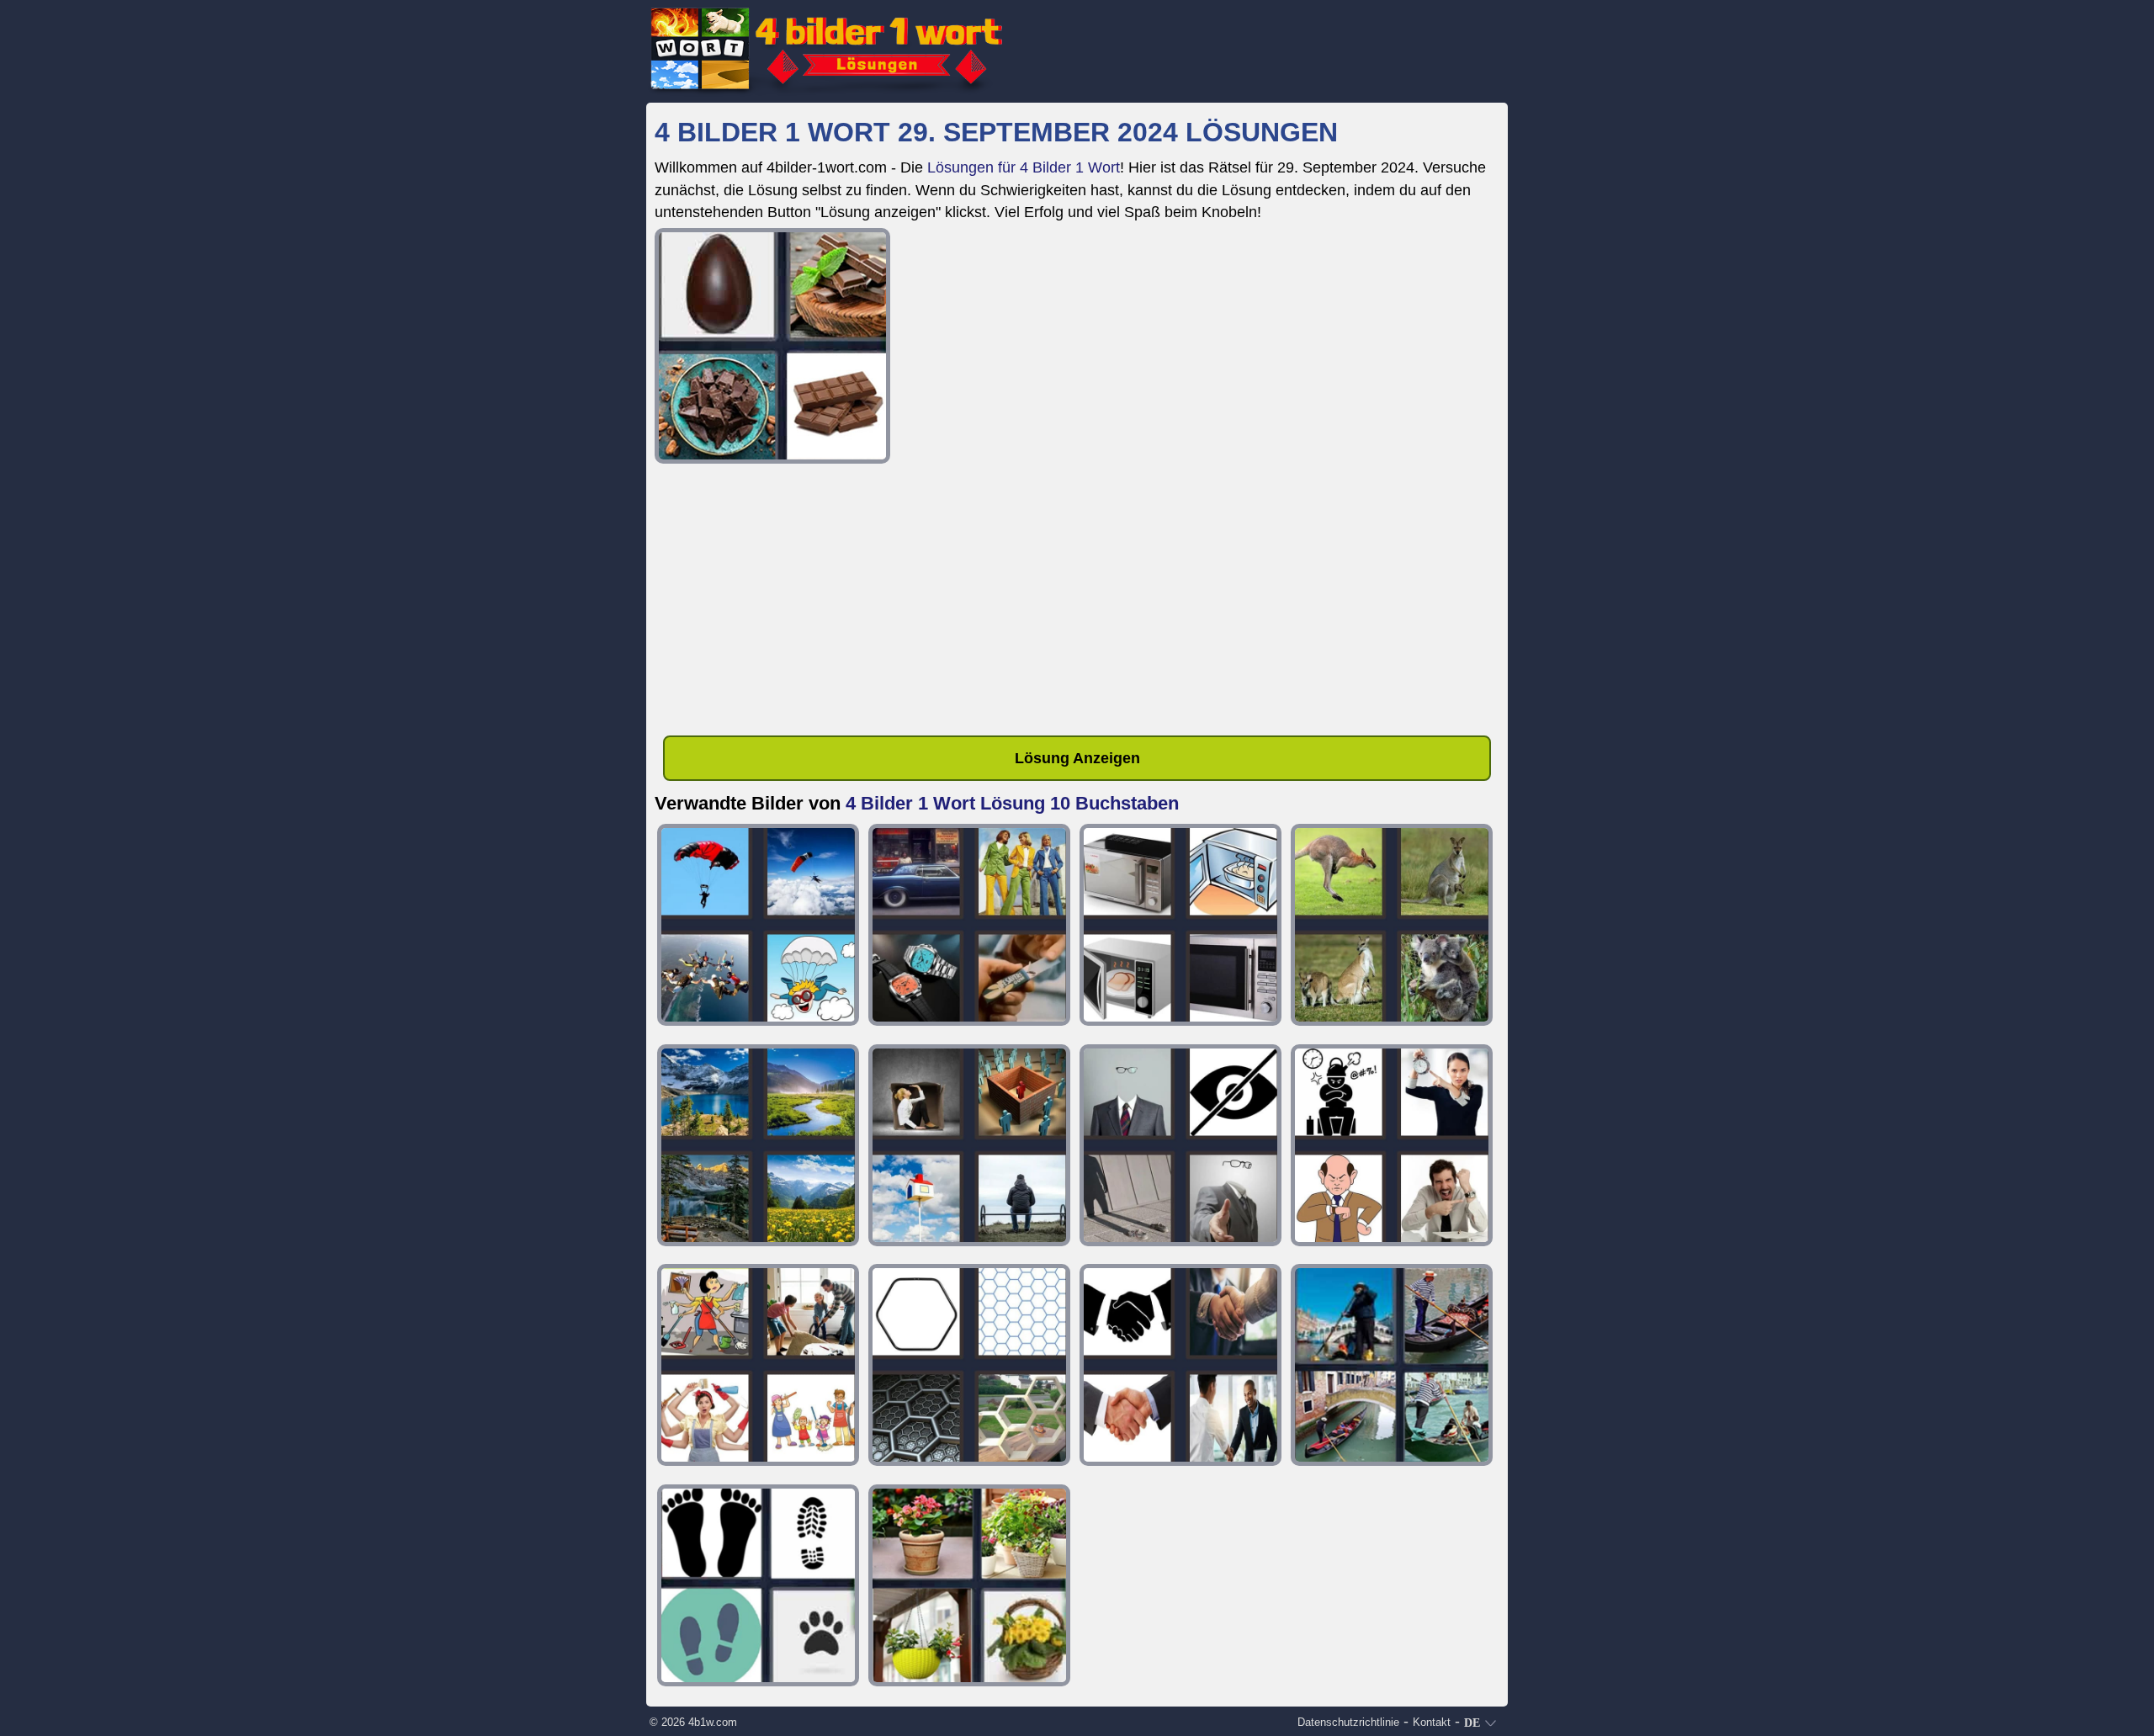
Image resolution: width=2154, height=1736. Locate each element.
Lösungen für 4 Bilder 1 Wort (1024, 167)
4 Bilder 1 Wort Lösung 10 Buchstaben (1012, 803)
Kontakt (1432, 1722)
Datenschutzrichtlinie (1348, 1722)
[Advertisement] (1077, 603)
